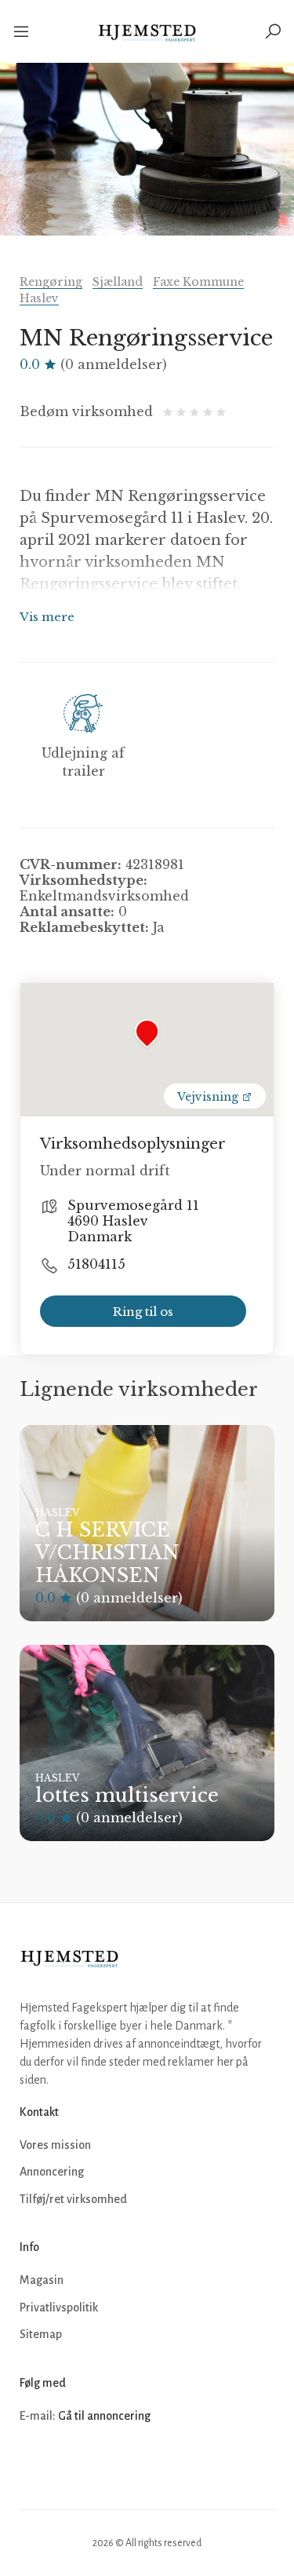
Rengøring (51, 282)
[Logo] (147, 31)
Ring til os (143, 1312)
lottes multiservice (127, 1795)
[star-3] (196, 411)
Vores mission (55, 2145)
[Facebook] (34, 2464)
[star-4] (210, 411)
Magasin (42, 2280)
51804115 (96, 1264)
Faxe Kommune (198, 282)
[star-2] (183, 411)
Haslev (39, 298)
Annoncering (52, 2172)
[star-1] (170, 411)
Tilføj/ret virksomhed (73, 2199)
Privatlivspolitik (59, 2307)
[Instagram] (68, 2464)
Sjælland (118, 282)
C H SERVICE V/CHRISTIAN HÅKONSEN (107, 1553)
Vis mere (47, 617)
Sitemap (41, 2334)
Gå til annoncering (104, 2416)
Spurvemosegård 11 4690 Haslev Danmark (133, 1221)
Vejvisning (209, 1097)
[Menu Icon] (27, 31)
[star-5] (221, 411)
